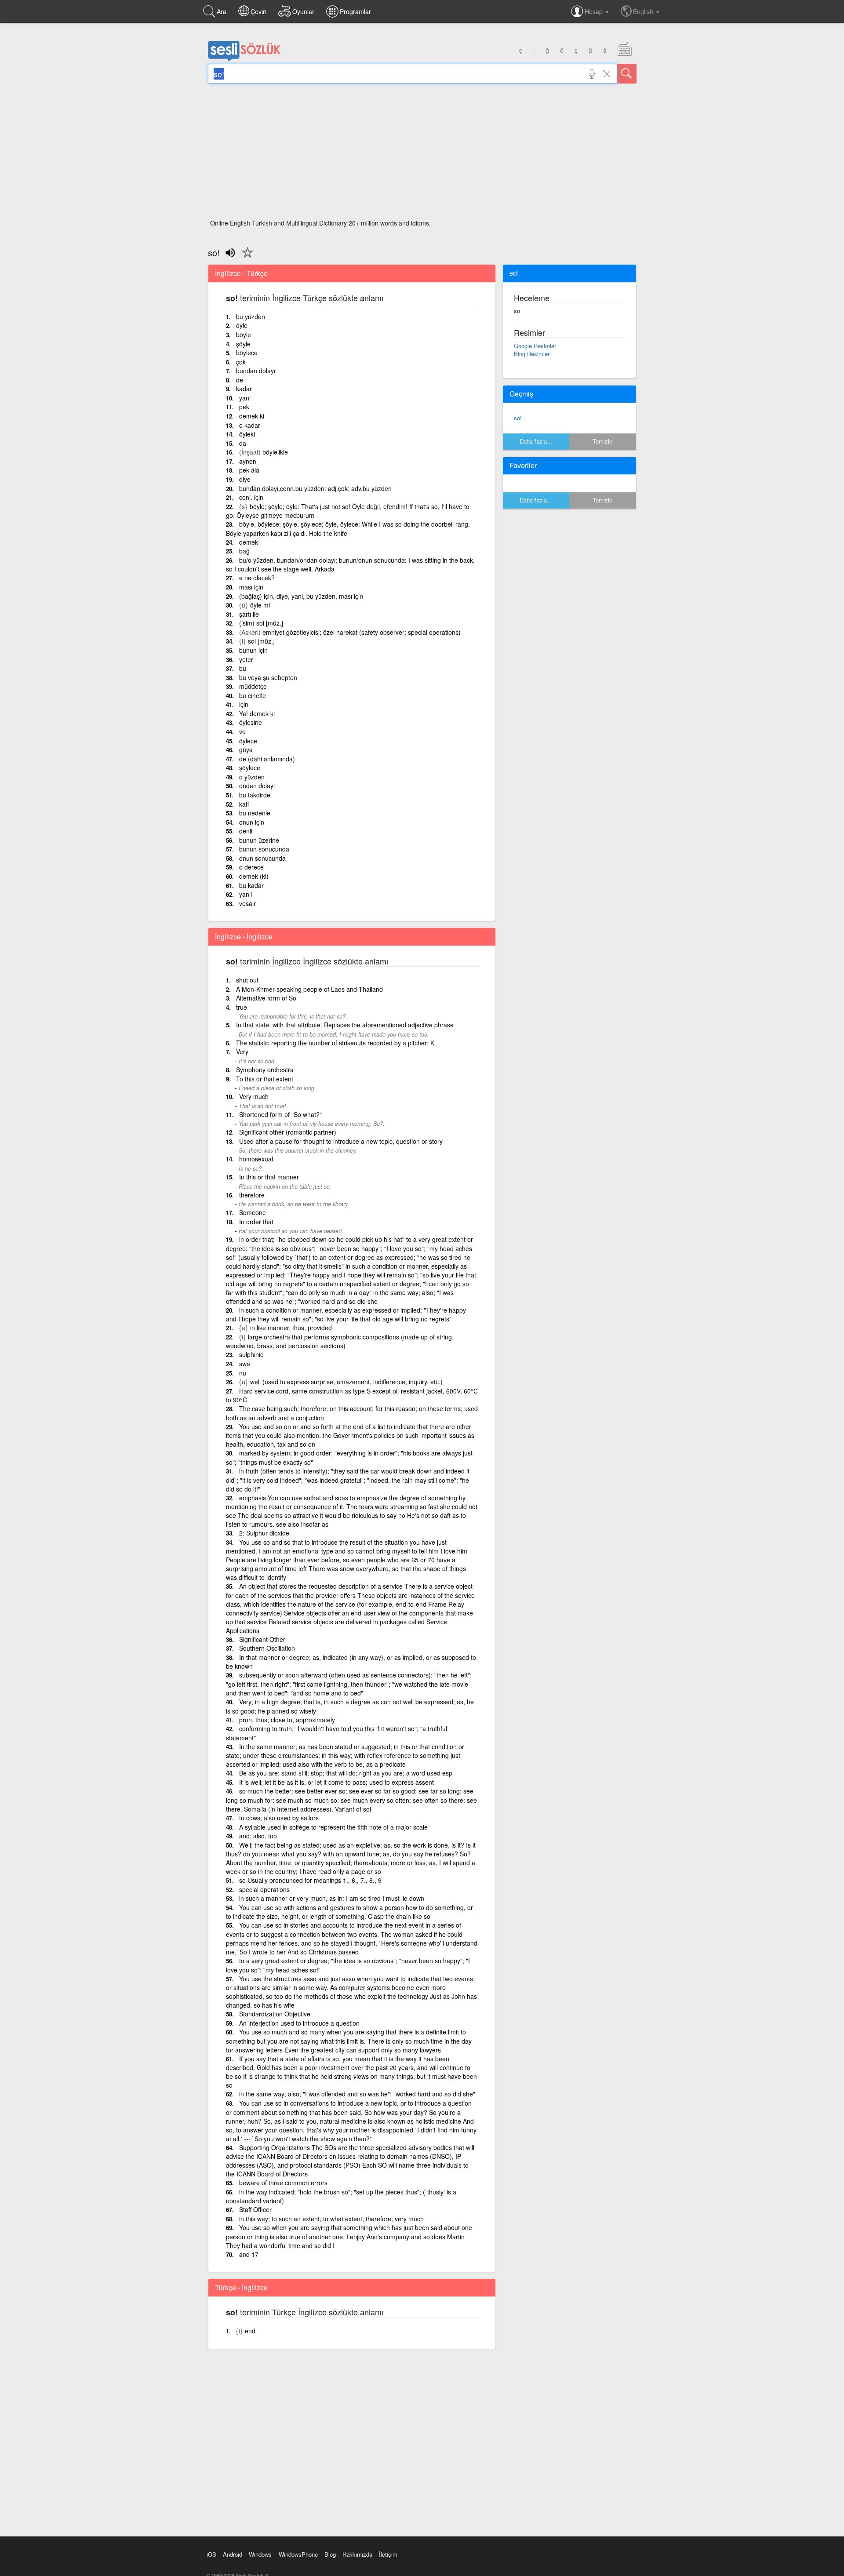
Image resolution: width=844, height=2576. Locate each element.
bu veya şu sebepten (268, 677)
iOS (211, 2554)
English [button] (644, 11)
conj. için (251, 497)
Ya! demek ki (257, 713)
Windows (260, 2554)
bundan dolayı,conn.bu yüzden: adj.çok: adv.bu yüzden (315, 488)
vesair (247, 903)
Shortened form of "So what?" (280, 1114)
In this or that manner (269, 1177)
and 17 (249, 2254)
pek (244, 407)
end (250, 2331)
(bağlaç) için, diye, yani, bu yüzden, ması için (301, 596)
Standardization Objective (275, 2014)
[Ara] (627, 74)
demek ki (252, 416)
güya (246, 750)
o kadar (250, 425)
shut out (247, 980)
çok (241, 362)
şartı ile (249, 614)
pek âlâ (249, 470)
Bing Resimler (532, 354)
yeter (246, 659)
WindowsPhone (298, 2554)
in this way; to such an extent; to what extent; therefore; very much (331, 2219)
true (242, 1007)
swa (245, 1364)
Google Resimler (535, 346)
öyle (242, 325)
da (243, 443)
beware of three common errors (283, 2183)
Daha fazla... (536, 441)
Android (233, 2554)
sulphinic (251, 1354)
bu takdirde (255, 795)
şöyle (243, 344)
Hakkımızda (357, 2554)
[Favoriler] (245, 258)
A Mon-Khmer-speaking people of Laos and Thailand (309, 989)
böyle (244, 335)
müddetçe (253, 686)
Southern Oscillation (267, 1648)
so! (518, 418)
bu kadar (251, 885)
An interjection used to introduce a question (299, 2023)
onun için (252, 822)
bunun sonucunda (264, 849)
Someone (253, 1212)
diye (245, 479)
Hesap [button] (595, 11)
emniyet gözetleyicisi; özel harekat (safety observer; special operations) (362, 632)
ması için (251, 587)
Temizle (602, 441)
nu (243, 1373)
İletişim (388, 2554)
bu (243, 668)
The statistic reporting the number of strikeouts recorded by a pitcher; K (335, 1043)
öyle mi (260, 605)
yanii (246, 894)
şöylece (250, 768)
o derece (251, 867)
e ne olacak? (257, 578)
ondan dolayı (257, 786)
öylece (248, 741)
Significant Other (262, 1639)
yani (245, 398)
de (240, 380)
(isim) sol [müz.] (261, 623)
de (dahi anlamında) (267, 759)
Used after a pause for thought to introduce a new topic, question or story (341, 1141)
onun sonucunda (262, 858)
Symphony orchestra (265, 1070)
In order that (256, 1222)
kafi (244, 804)
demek (249, 542)
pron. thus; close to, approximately (287, 1720)
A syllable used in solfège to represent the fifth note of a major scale (333, 1827)
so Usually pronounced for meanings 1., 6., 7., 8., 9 (310, 1880)
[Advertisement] (422, 154)
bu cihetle (253, 695)
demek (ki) (254, 876)
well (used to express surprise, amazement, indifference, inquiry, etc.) (346, 1382)
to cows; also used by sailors (279, 1818)
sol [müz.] (261, 641)
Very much (254, 1096)
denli (246, 831)
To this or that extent (265, 1079)
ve (242, 731)
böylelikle (275, 452)
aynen (248, 461)
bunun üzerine (259, 840)
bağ (244, 551)
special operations (264, 1889)
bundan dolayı (256, 371)
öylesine (251, 722)
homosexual (256, 1159)
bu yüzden (251, 317)
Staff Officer (255, 2209)
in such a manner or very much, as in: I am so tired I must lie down (332, 1898)
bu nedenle (255, 813)
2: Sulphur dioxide (264, 1533)
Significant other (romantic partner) (288, 1132)
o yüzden (252, 777)
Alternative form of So (266, 998)
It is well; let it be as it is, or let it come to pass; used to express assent (337, 1782)
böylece (247, 353)
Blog (330, 2554)
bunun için (253, 650)
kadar (244, 389)
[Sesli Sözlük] (244, 59)
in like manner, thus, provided (291, 1328)
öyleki (247, 434)
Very (242, 1052)
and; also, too (258, 1836)
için (244, 704)
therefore (252, 1195)
